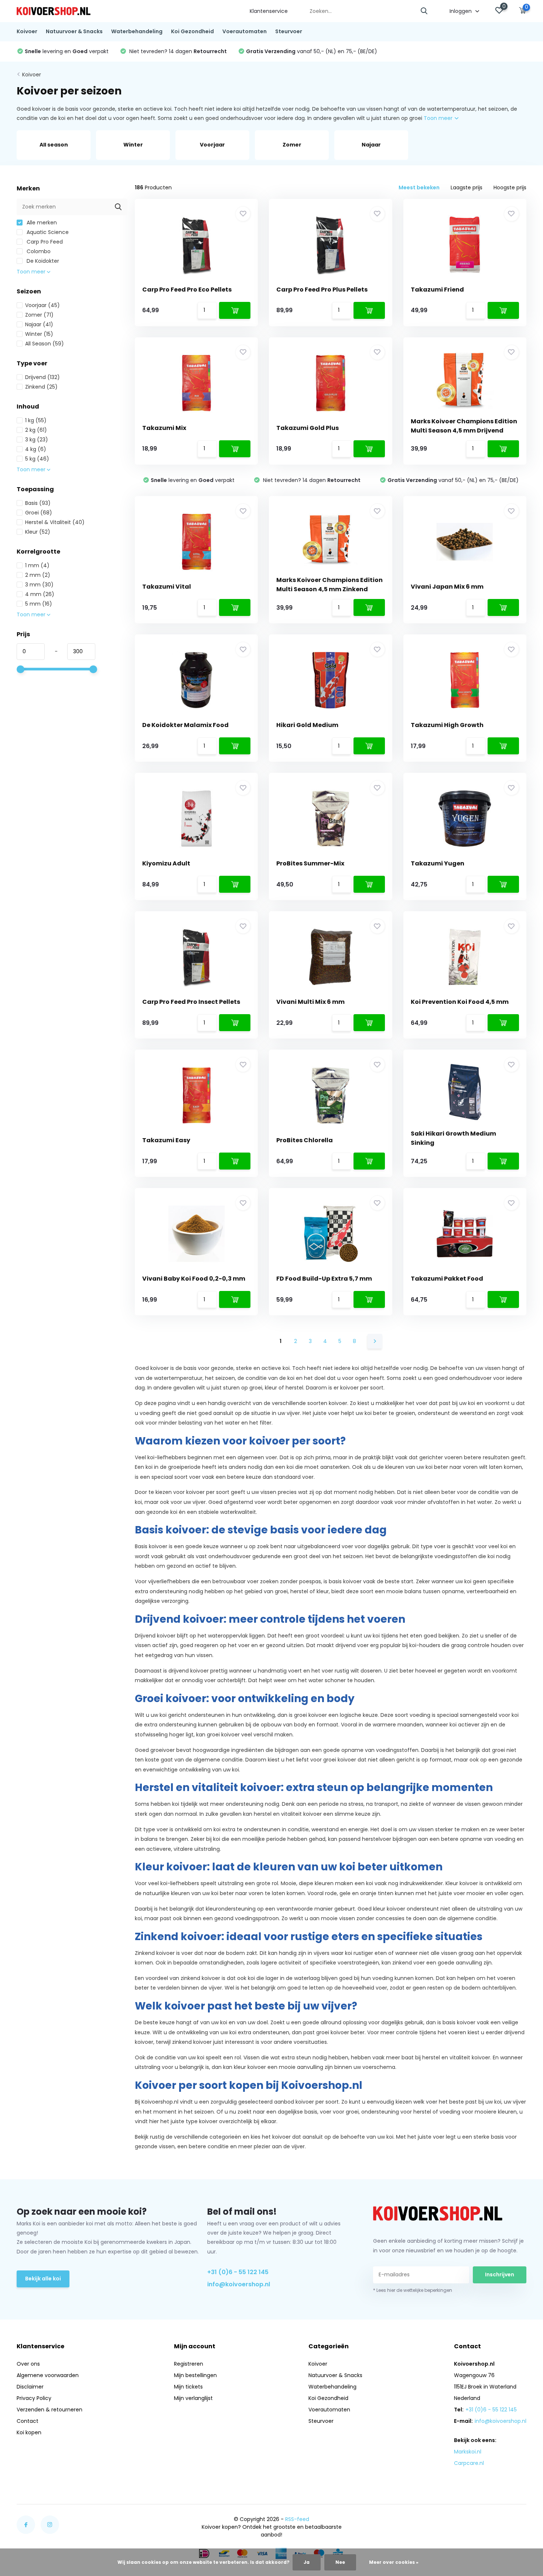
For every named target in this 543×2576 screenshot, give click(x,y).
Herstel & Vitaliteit (55, 522)
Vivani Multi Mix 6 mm (310, 1002)
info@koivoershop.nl (239, 2284)
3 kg (37, 440)
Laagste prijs (467, 187)
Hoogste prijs (510, 187)
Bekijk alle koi (43, 2279)
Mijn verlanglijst (193, 2398)
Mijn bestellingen (195, 2375)
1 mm (37, 565)
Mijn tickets (188, 2387)
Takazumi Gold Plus (308, 428)
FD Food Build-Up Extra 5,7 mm (324, 1279)
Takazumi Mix (164, 428)
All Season (45, 344)
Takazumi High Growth (447, 725)
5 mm (39, 604)
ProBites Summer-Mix (310, 863)
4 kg (36, 449)
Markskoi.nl (468, 2452)
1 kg (36, 420)
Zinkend (41, 387)
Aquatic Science (47, 232)
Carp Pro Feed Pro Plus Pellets (322, 290)
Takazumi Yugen (438, 863)
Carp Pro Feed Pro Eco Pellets (187, 290)
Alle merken (41, 223)
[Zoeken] (424, 11)
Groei (39, 513)
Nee (340, 2562)
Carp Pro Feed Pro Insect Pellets (191, 1002)
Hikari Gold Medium (307, 725)
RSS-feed (297, 2519)
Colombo (38, 251)
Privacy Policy (34, 2398)
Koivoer (27, 31)
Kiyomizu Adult (166, 863)
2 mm (38, 575)
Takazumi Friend (437, 290)
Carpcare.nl (469, 2463)
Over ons (28, 2364)
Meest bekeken (419, 187)
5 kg (37, 459)
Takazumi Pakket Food (447, 1279)
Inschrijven (500, 2274)
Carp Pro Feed (44, 242)
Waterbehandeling (137, 31)
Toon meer (439, 118)
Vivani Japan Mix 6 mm (447, 587)
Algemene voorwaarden (48, 2375)
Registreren (189, 2364)
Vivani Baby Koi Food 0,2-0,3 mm (194, 1279)
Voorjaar (42, 305)
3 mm (39, 585)
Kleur (38, 532)
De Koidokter (42, 261)
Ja (307, 2562)
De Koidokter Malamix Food (185, 725)
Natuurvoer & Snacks (74, 31)
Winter (39, 334)
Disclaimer (30, 2387)
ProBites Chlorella (305, 1140)
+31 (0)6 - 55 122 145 (238, 2272)
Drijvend (42, 377)
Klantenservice (269, 11)
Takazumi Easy (166, 1140)
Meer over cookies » (394, 2562)
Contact (28, 2421)
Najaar (39, 324)
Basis (38, 503)
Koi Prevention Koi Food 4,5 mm (460, 1002)
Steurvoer (289, 31)
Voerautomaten (245, 31)
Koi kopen (29, 2432)
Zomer (39, 315)
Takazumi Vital (167, 587)
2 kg (36, 430)
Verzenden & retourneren (49, 2410)
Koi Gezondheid (192, 31)
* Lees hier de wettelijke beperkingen (413, 2290)
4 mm (40, 594)
